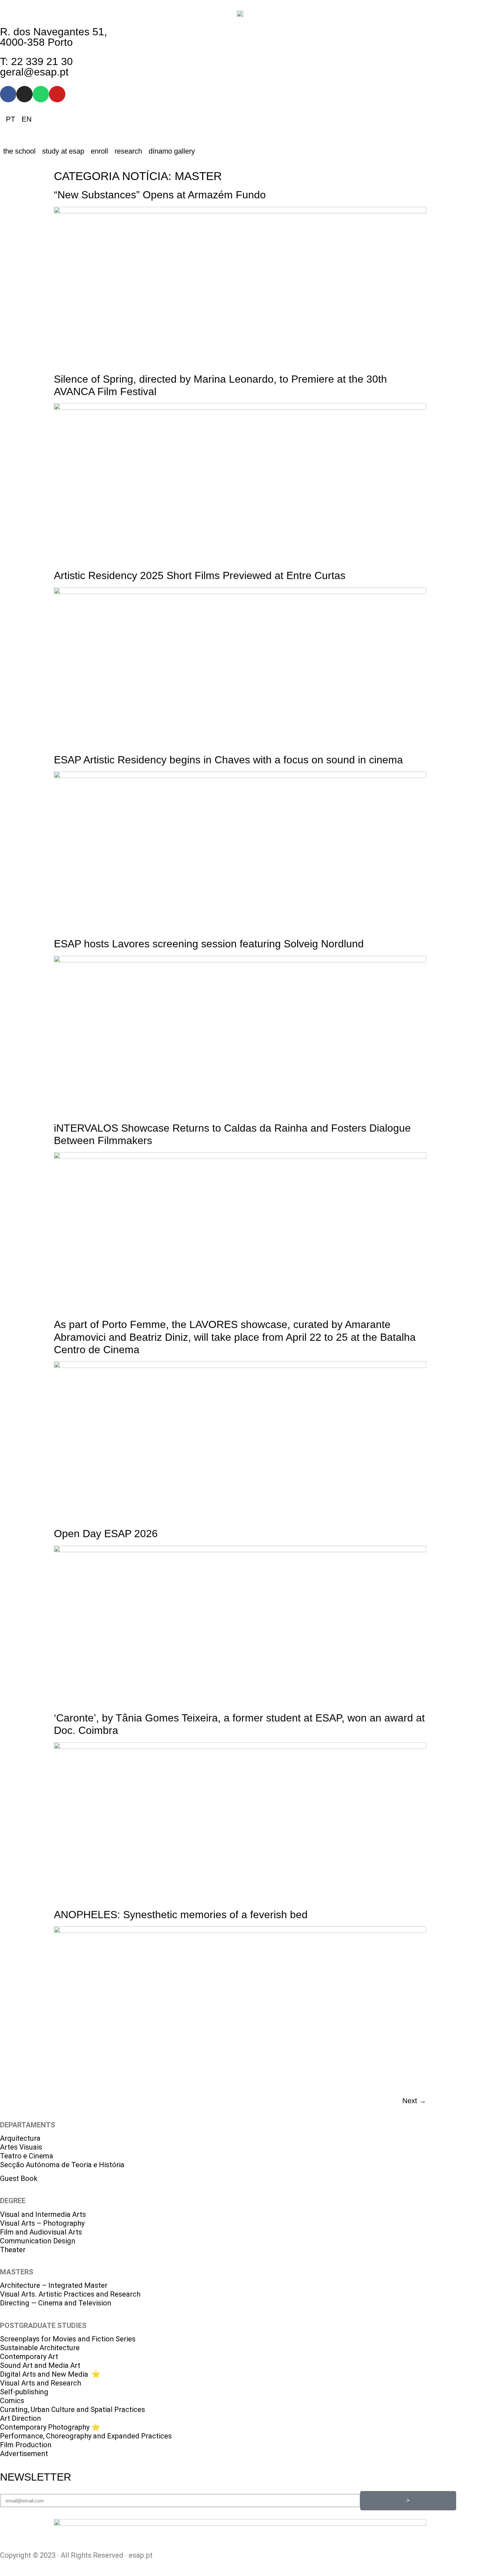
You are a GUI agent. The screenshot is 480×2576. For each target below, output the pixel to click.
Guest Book (19, 2178)
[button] (19, 151)
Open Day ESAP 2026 (106, 1534)
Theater (13, 2250)
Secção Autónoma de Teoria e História (62, 2165)
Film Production (26, 2445)
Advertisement (24, 2454)
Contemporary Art (29, 2357)
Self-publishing (24, 2392)
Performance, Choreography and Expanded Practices (86, 2436)
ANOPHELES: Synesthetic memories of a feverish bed (181, 1915)
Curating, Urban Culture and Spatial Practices (72, 2410)
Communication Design (38, 2241)
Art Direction (21, 2418)
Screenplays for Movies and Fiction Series (68, 2339)
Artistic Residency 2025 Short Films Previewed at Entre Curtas (200, 575)
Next (414, 2101)
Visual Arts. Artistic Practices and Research (70, 2294)
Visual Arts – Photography (42, 2223)
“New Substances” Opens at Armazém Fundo (160, 195)
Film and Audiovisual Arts (41, 2232)
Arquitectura (20, 2138)
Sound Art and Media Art (40, 2365)
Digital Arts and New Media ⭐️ (50, 2374)
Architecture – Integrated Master (54, 2285)
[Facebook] (8, 94)
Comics (12, 2401)
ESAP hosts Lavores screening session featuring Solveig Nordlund (209, 944)
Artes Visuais (21, 2147)
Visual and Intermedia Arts (43, 2214)
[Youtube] (57, 94)
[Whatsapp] (41, 94)
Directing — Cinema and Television (56, 2303)
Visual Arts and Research (40, 2383)
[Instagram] (24, 94)
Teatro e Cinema (27, 2156)
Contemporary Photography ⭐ (50, 2427)
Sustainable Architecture (40, 2348)
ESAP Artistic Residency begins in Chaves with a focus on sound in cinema (228, 760)
